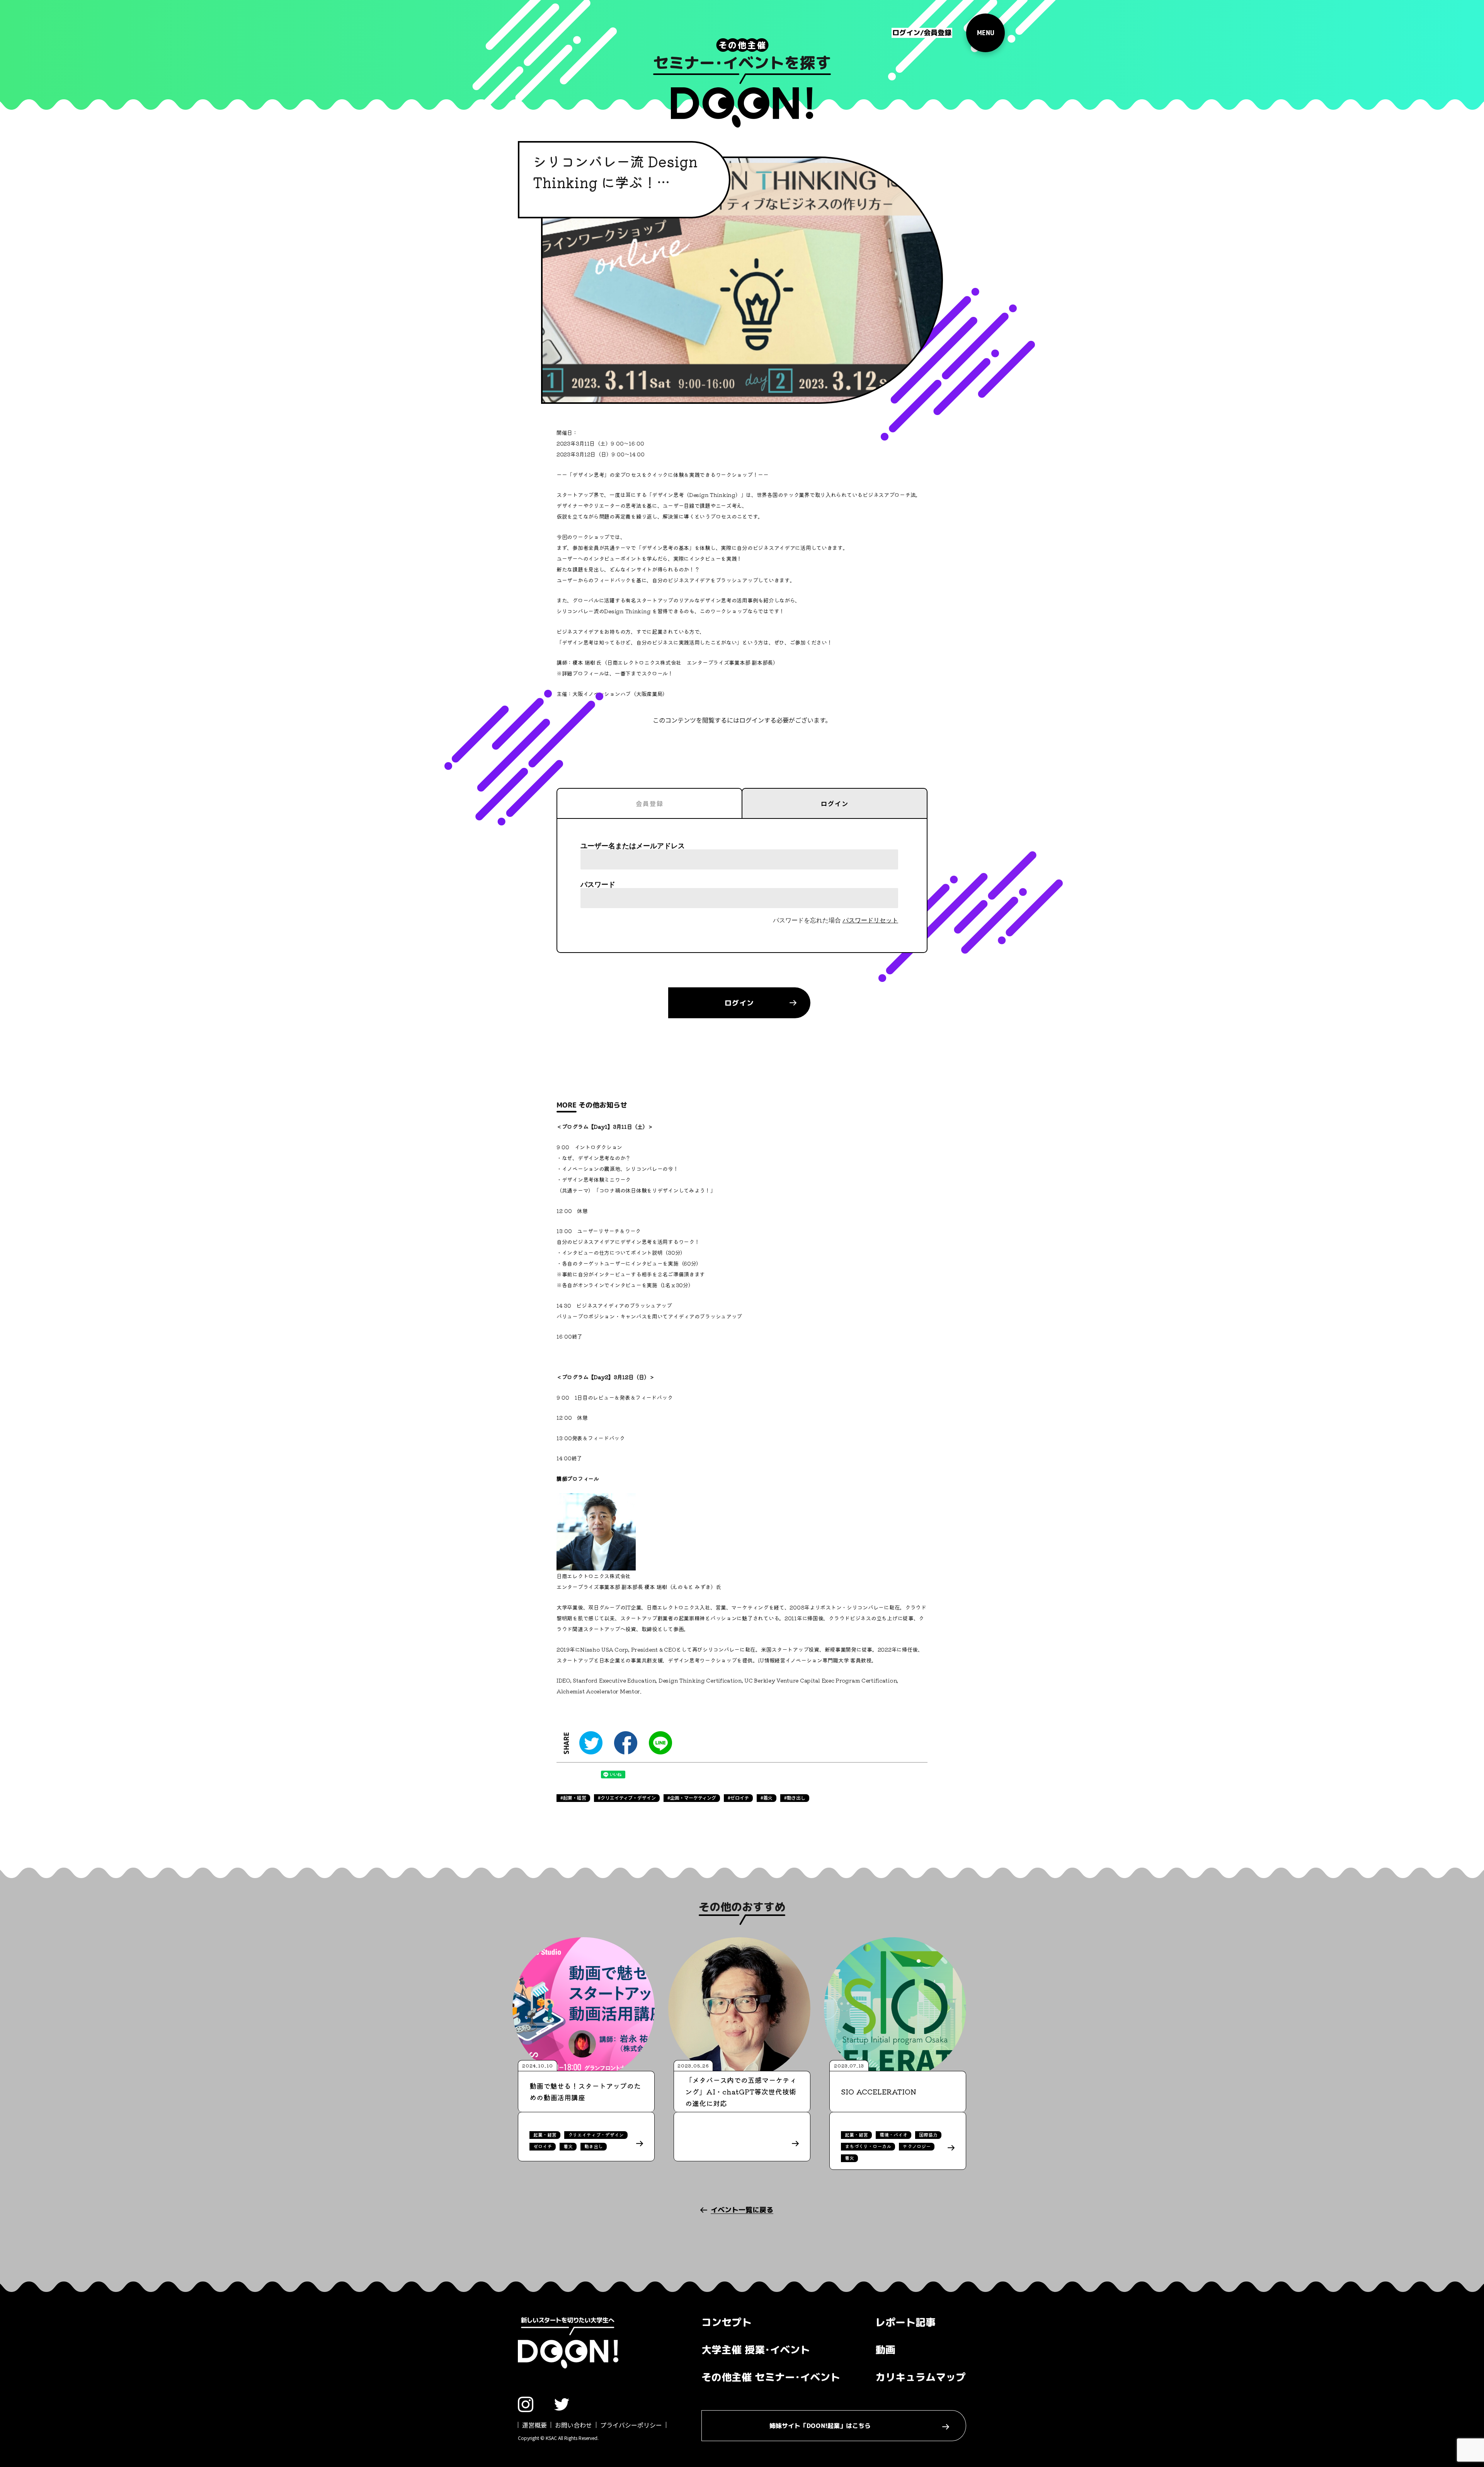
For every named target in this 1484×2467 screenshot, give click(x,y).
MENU (985, 33)
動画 (885, 2350)
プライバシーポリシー (631, 2425)
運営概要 (534, 2425)
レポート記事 (905, 2322)
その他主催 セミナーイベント (771, 2377)
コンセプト (727, 2322)
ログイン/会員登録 (922, 33)
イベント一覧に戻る (742, 2210)
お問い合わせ (574, 2425)
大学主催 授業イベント (756, 2350)
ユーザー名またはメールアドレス (633, 846)
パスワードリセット (870, 920)
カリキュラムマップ (921, 2377)
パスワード (598, 885)
